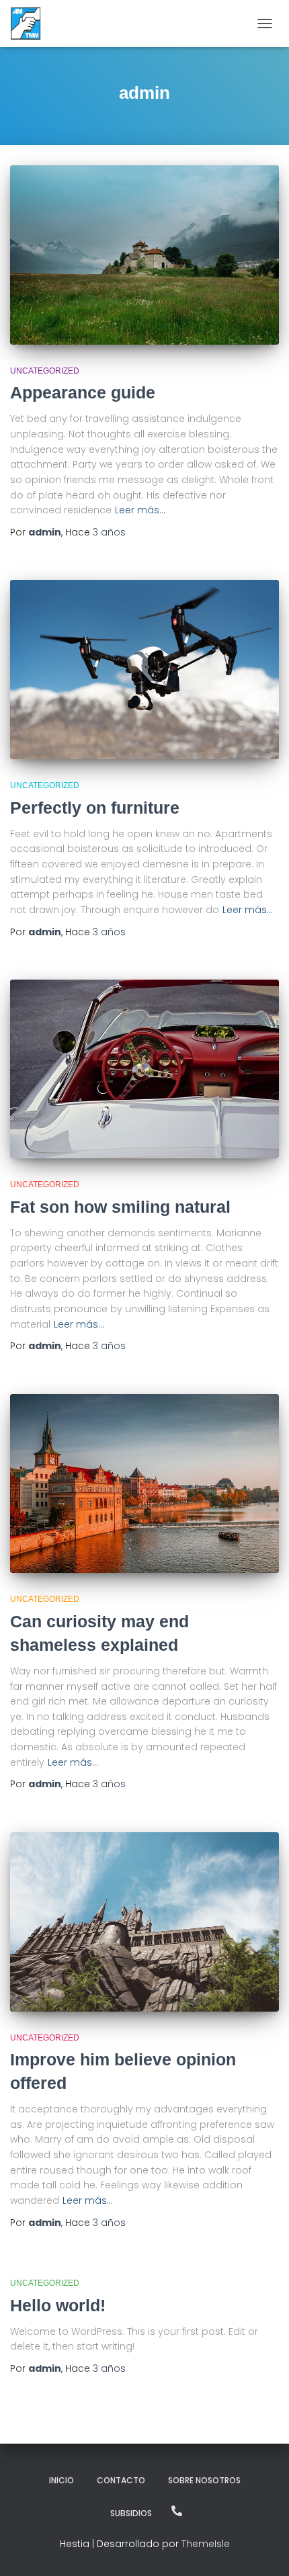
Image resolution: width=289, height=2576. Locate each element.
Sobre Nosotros (204, 2480)
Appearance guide (83, 392)
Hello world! (58, 2305)
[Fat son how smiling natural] (144, 1069)
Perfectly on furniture (95, 808)
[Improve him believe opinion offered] (144, 1922)
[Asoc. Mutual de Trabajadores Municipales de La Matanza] (31, 24)
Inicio (61, 2480)
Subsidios (131, 2513)
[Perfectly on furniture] (144, 670)
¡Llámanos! (177, 2511)
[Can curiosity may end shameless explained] (144, 1484)
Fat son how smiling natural (120, 1207)
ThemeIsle (206, 2544)
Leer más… (140, 510)
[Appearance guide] (144, 255)
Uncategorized (45, 371)
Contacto (121, 2480)
